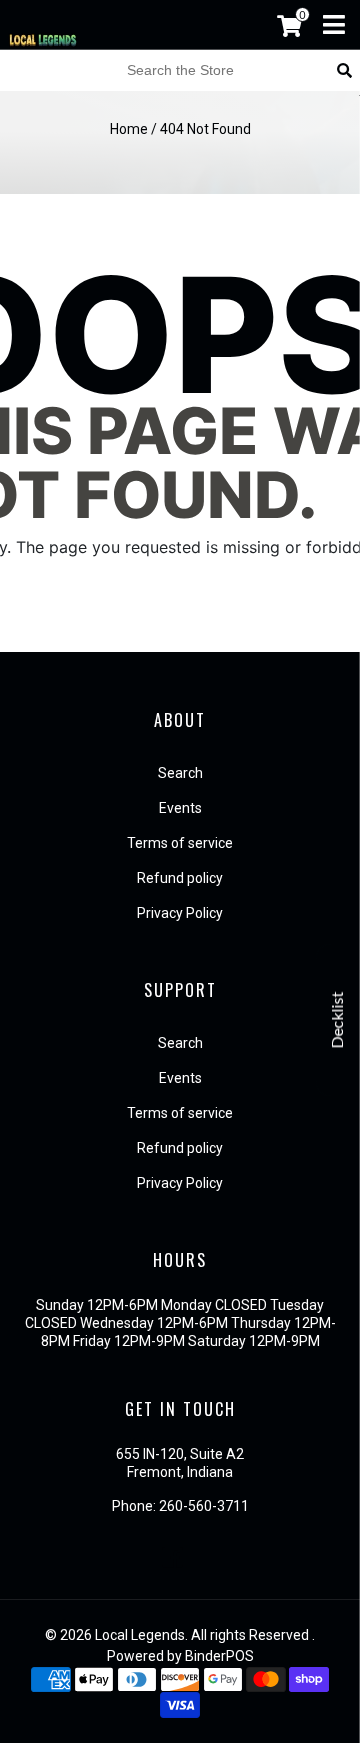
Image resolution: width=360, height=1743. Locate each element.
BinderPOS (219, 1656)
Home (129, 129)
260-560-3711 (204, 1506)
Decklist (338, 1019)
